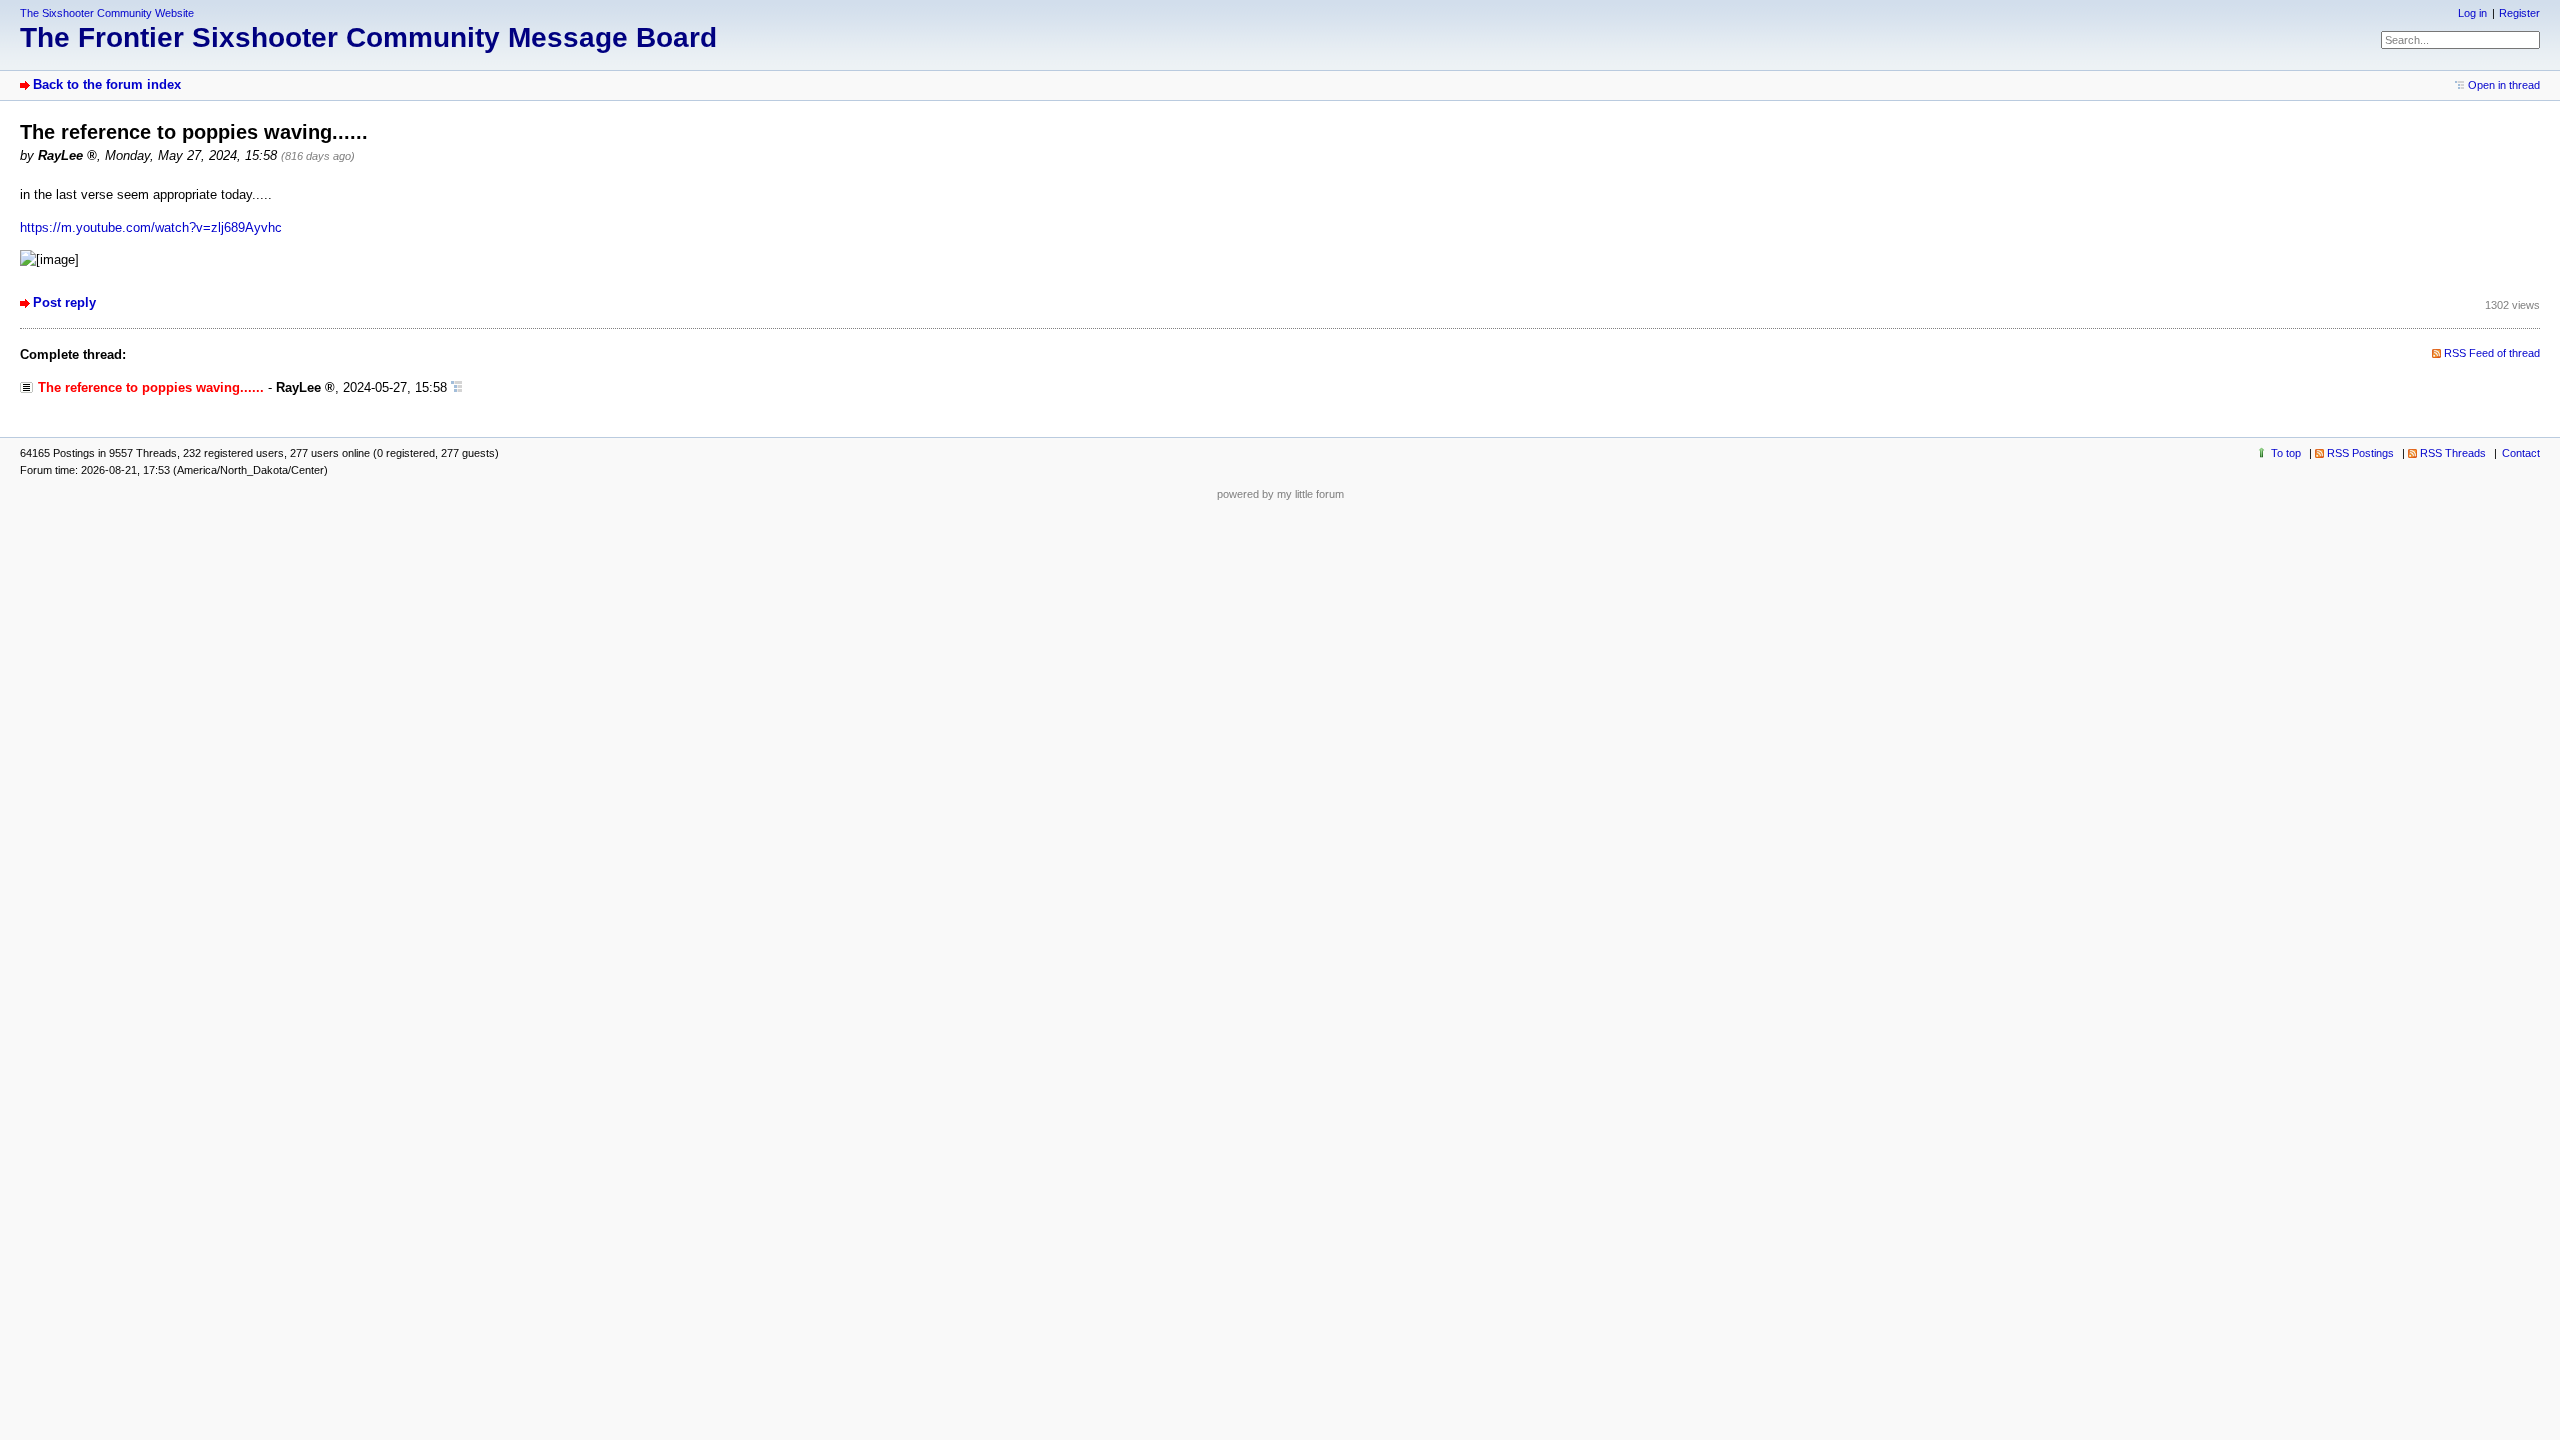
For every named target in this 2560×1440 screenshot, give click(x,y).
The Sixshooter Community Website (107, 13)
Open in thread (2504, 85)
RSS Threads (2453, 453)
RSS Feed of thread (2492, 353)
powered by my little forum (1280, 494)
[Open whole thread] (456, 387)
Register (2519, 13)
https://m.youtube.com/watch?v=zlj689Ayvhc (151, 227)
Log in (2472, 13)
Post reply (64, 302)
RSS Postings (2360, 453)
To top (2286, 453)
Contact (2521, 453)
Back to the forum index (107, 84)
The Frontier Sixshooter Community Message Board (368, 37)
